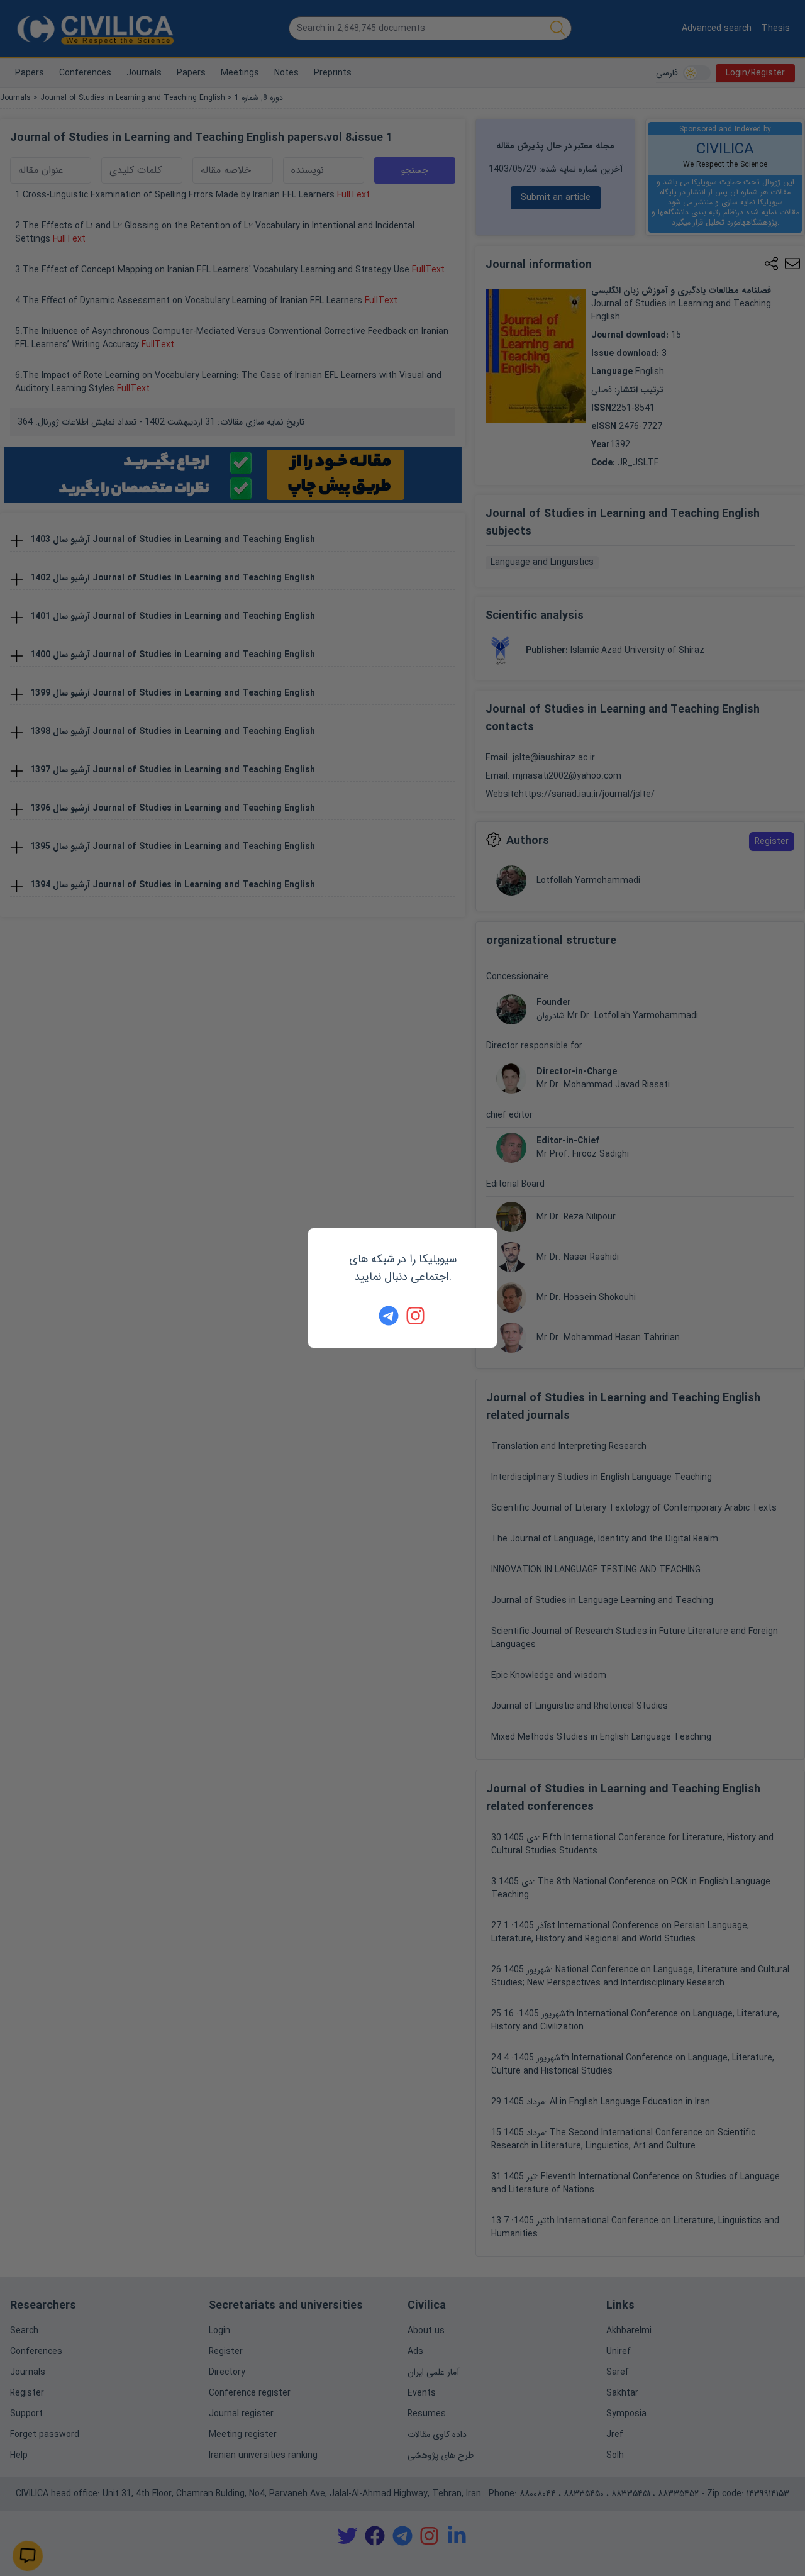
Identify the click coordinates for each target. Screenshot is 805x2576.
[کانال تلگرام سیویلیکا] (389, 1316)
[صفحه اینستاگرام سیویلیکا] (416, 1316)
